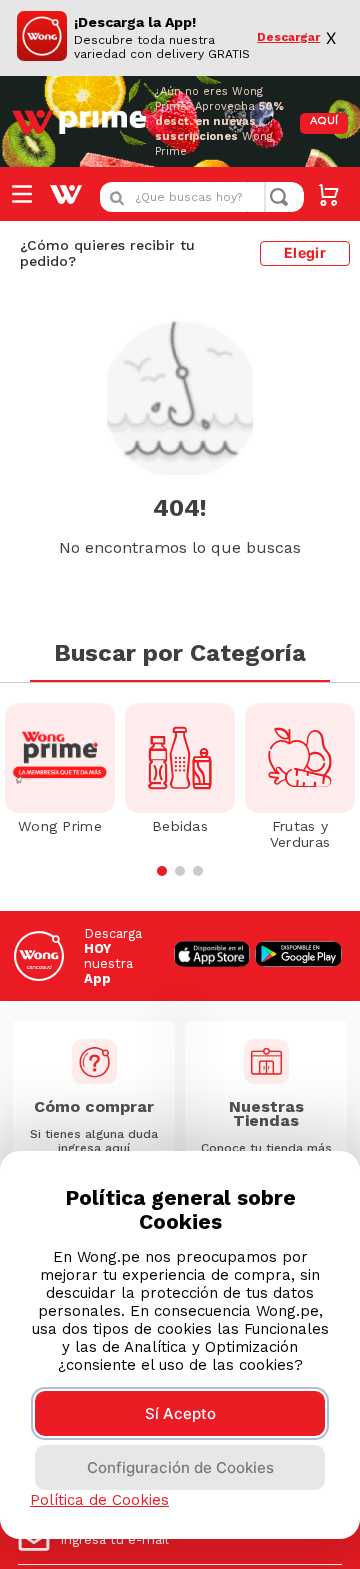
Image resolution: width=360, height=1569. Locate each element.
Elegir (305, 252)
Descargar (288, 37)
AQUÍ (324, 121)
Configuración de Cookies (180, 1467)
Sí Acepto (180, 1413)
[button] (162, 871)
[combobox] (202, 197)
